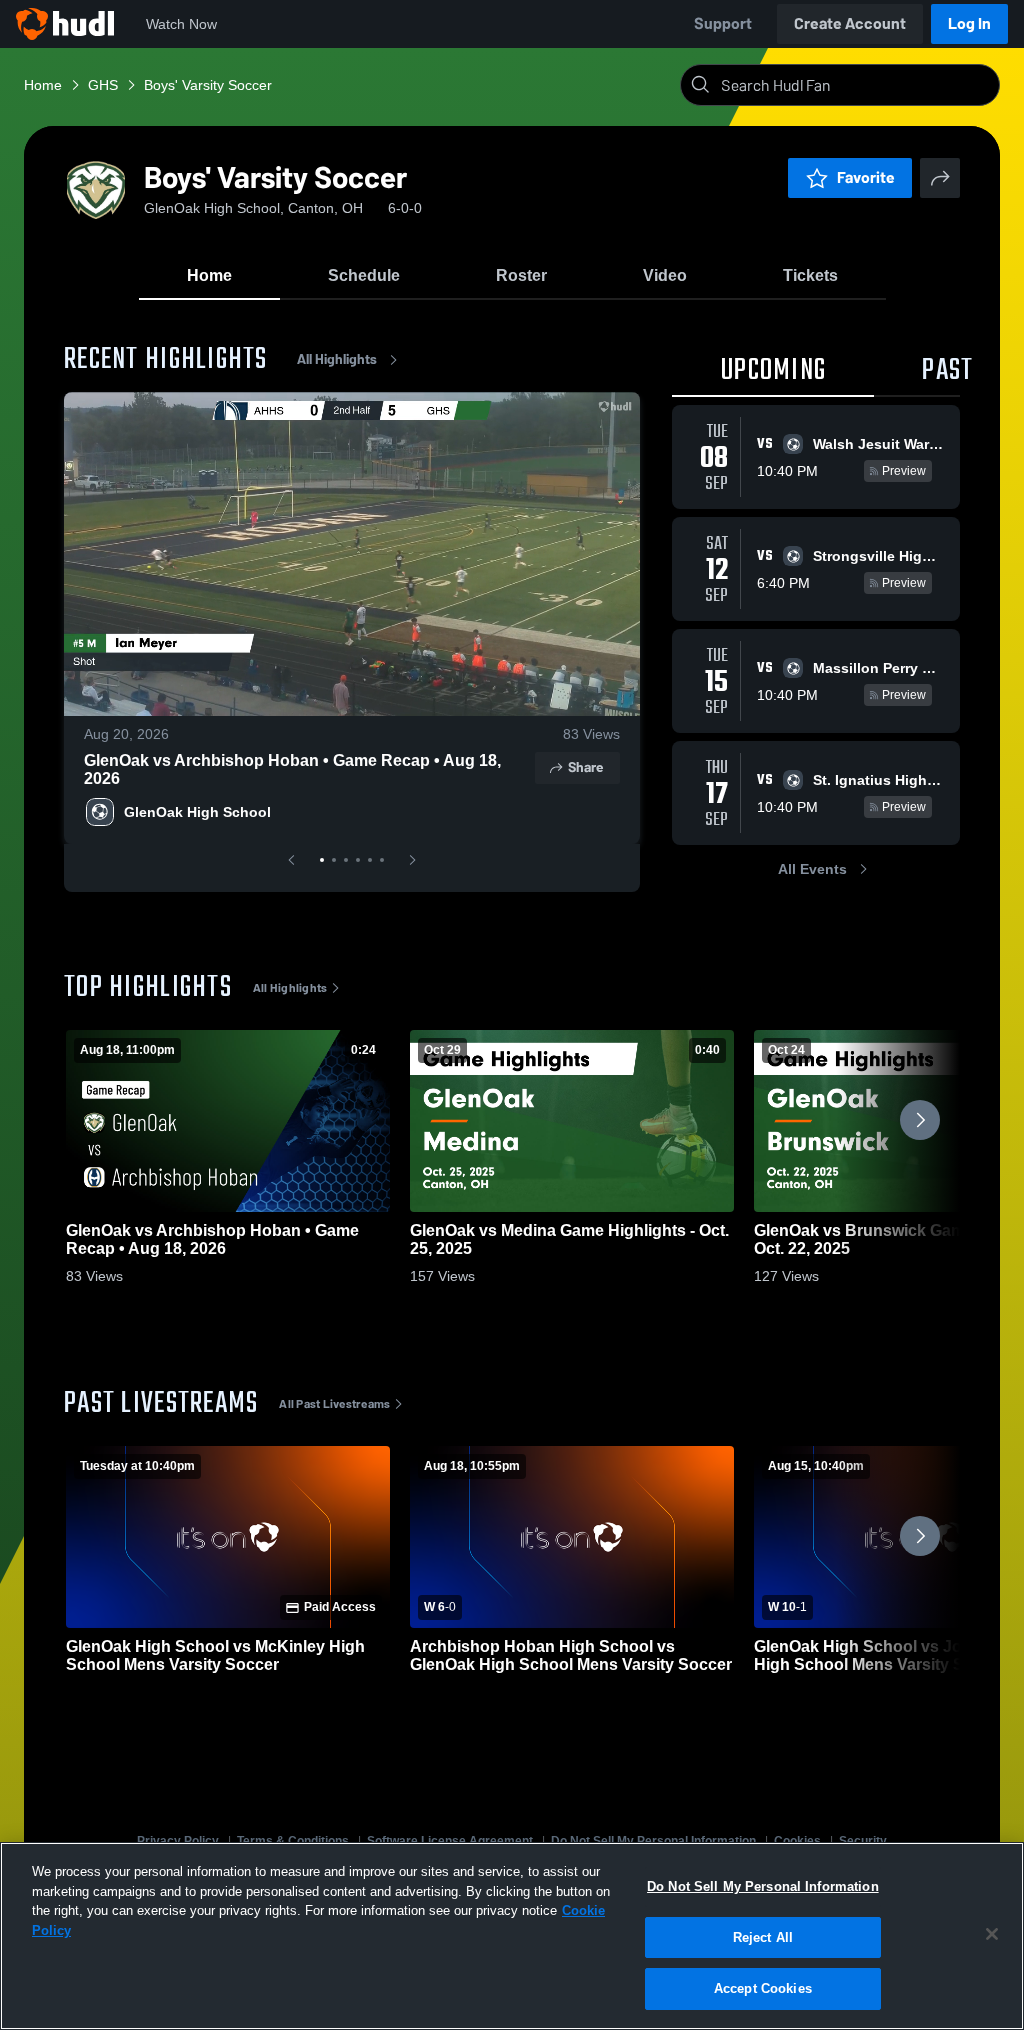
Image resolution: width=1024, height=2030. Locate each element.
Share (585, 767)
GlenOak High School (197, 812)
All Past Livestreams (334, 1404)
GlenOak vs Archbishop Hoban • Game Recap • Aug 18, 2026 (292, 769)
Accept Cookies (763, 1988)
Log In (969, 23)
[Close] (992, 1934)
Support (723, 23)
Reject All (763, 1937)
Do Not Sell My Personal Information (763, 1886)
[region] (512, 1936)
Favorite (866, 177)
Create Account (850, 23)
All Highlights (337, 359)
